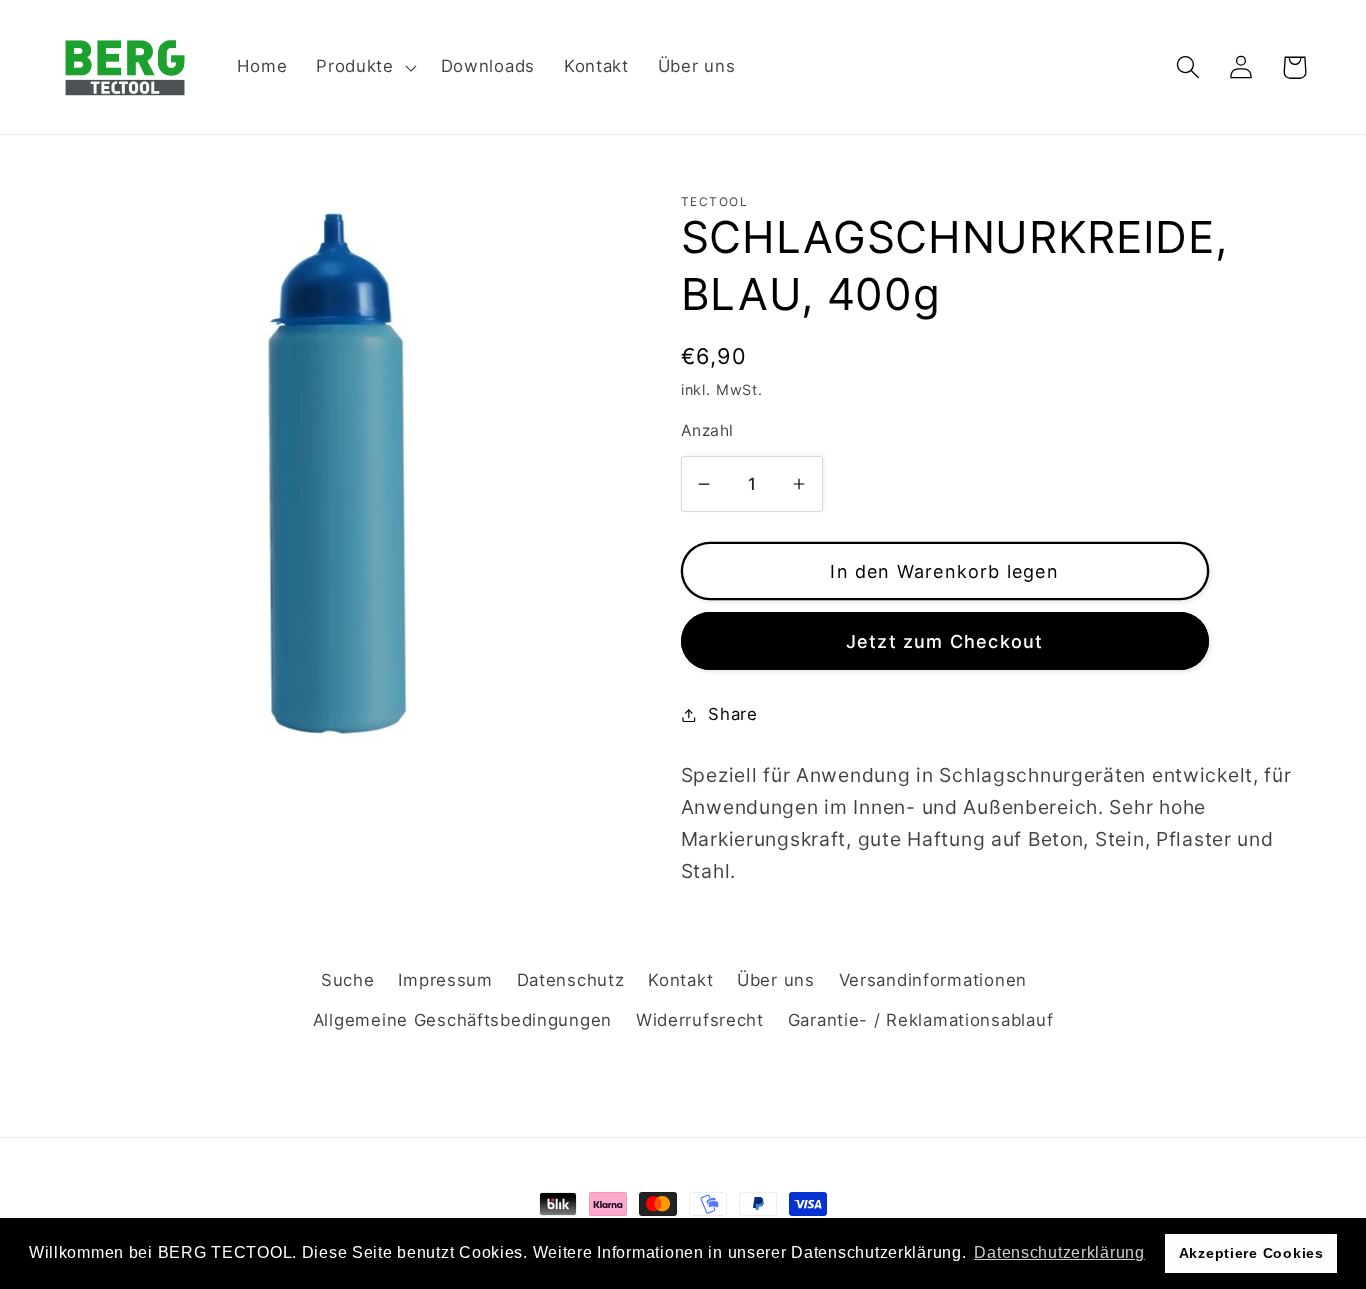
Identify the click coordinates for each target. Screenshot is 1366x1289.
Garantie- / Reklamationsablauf (921, 1020)
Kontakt (680, 980)
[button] (364, 67)
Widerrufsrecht (700, 1020)
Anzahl (707, 430)
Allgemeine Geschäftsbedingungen (462, 1020)
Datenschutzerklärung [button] (1059, 1252)
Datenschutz (571, 980)
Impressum (445, 980)
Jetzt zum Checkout (945, 641)
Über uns (776, 980)
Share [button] (733, 714)
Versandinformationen (933, 980)
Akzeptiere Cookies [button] (1251, 1253)
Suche (348, 980)
